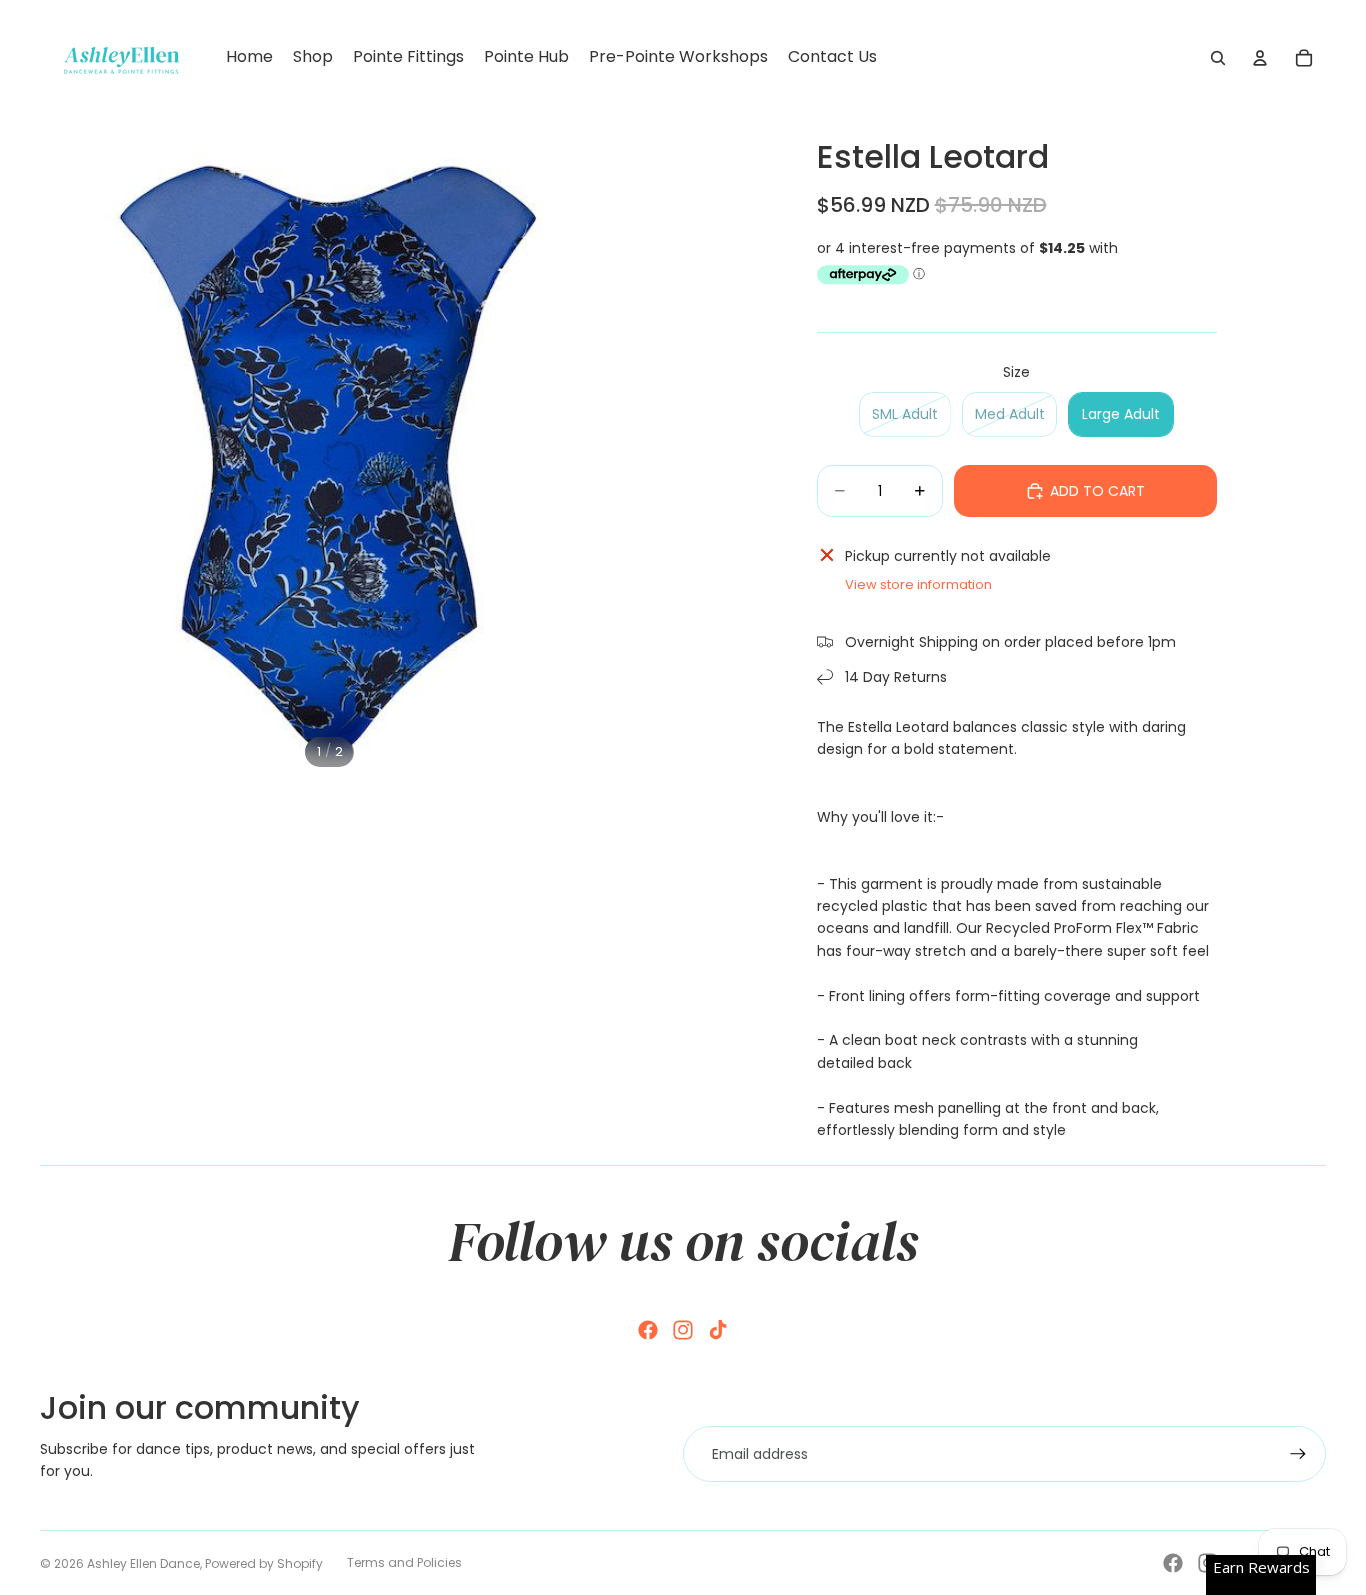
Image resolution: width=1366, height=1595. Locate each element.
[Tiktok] (718, 1330)
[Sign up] (1298, 1454)
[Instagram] (683, 1330)
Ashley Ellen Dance (143, 1563)
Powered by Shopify (264, 1563)
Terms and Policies (404, 1562)
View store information (918, 584)
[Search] (1218, 58)
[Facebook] (648, 1330)
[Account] (1260, 58)
